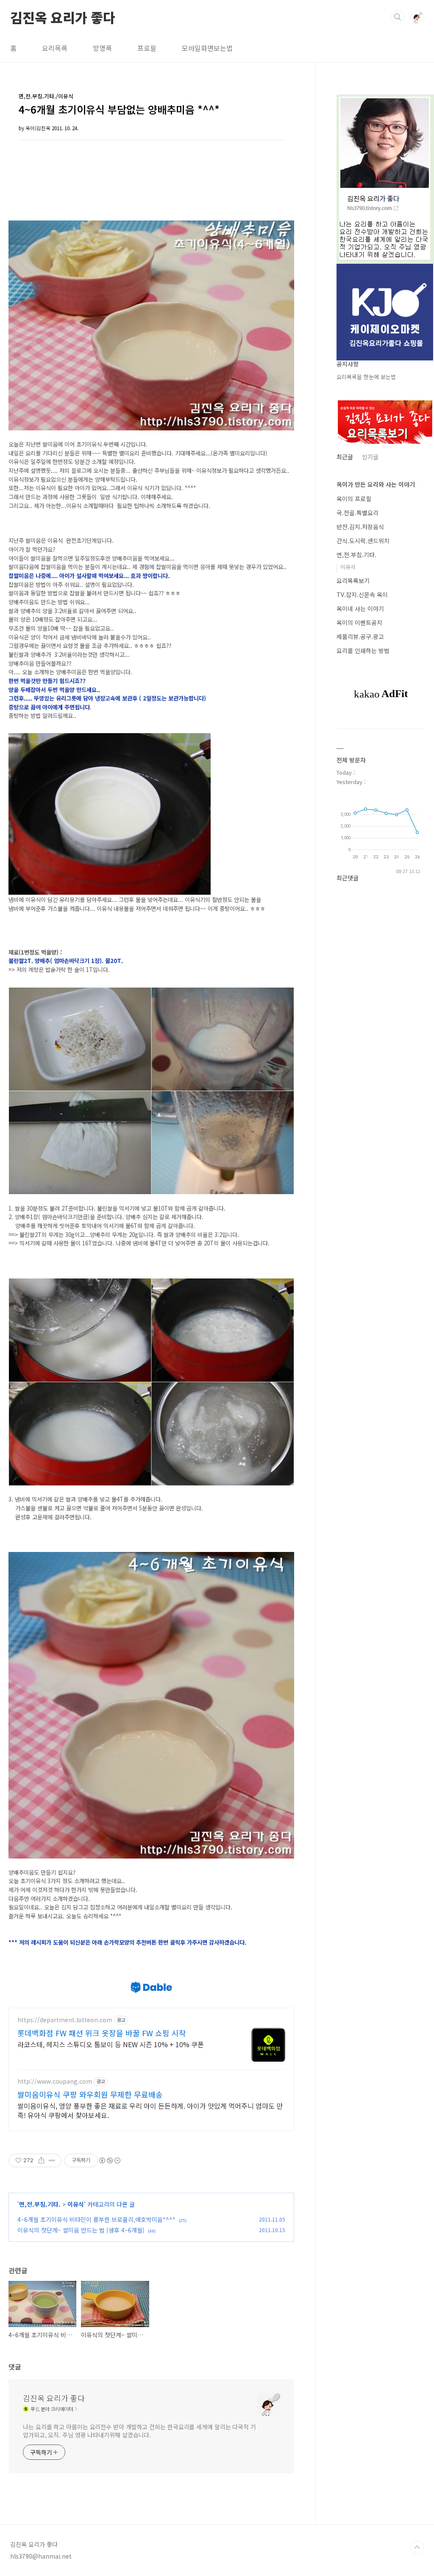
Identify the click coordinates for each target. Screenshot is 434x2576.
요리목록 (55, 48)
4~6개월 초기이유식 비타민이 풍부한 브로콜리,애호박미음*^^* (96, 2219)
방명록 (102, 48)
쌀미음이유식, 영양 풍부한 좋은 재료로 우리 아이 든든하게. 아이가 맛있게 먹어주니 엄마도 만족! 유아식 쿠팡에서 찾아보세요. (150, 2110)
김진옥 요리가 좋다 (63, 17)
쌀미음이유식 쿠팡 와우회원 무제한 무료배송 (90, 2094)
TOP (417, 2548)
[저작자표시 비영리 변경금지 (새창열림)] (109, 2160)
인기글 (370, 457)
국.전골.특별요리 (357, 513)
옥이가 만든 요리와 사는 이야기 (376, 484)
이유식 (76, 2204)
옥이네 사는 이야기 (360, 608)
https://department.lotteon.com (65, 2020)
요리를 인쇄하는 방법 (363, 650)
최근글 (345, 457)
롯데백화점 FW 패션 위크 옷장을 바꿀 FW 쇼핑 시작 (102, 2033)
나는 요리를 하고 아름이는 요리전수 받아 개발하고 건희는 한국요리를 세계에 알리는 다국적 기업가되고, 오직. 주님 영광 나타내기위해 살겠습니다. (139, 2431)
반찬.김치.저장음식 (360, 527)
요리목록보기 (353, 581)
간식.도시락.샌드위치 (363, 541)
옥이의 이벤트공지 (359, 622)
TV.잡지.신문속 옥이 (362, 594)
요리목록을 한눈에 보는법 (366, 377)
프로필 (147, 48)
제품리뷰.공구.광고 (360, 636)
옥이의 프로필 (354, 499)
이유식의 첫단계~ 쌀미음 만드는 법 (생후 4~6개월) (81, 2230)
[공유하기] (41, 2160)
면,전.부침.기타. (40, 2204)
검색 (398, 17)
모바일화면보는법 (207, 48)
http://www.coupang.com (55, 2081)
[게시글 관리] (52, 2160)
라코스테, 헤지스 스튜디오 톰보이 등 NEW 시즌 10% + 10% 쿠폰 (111, 2044)
